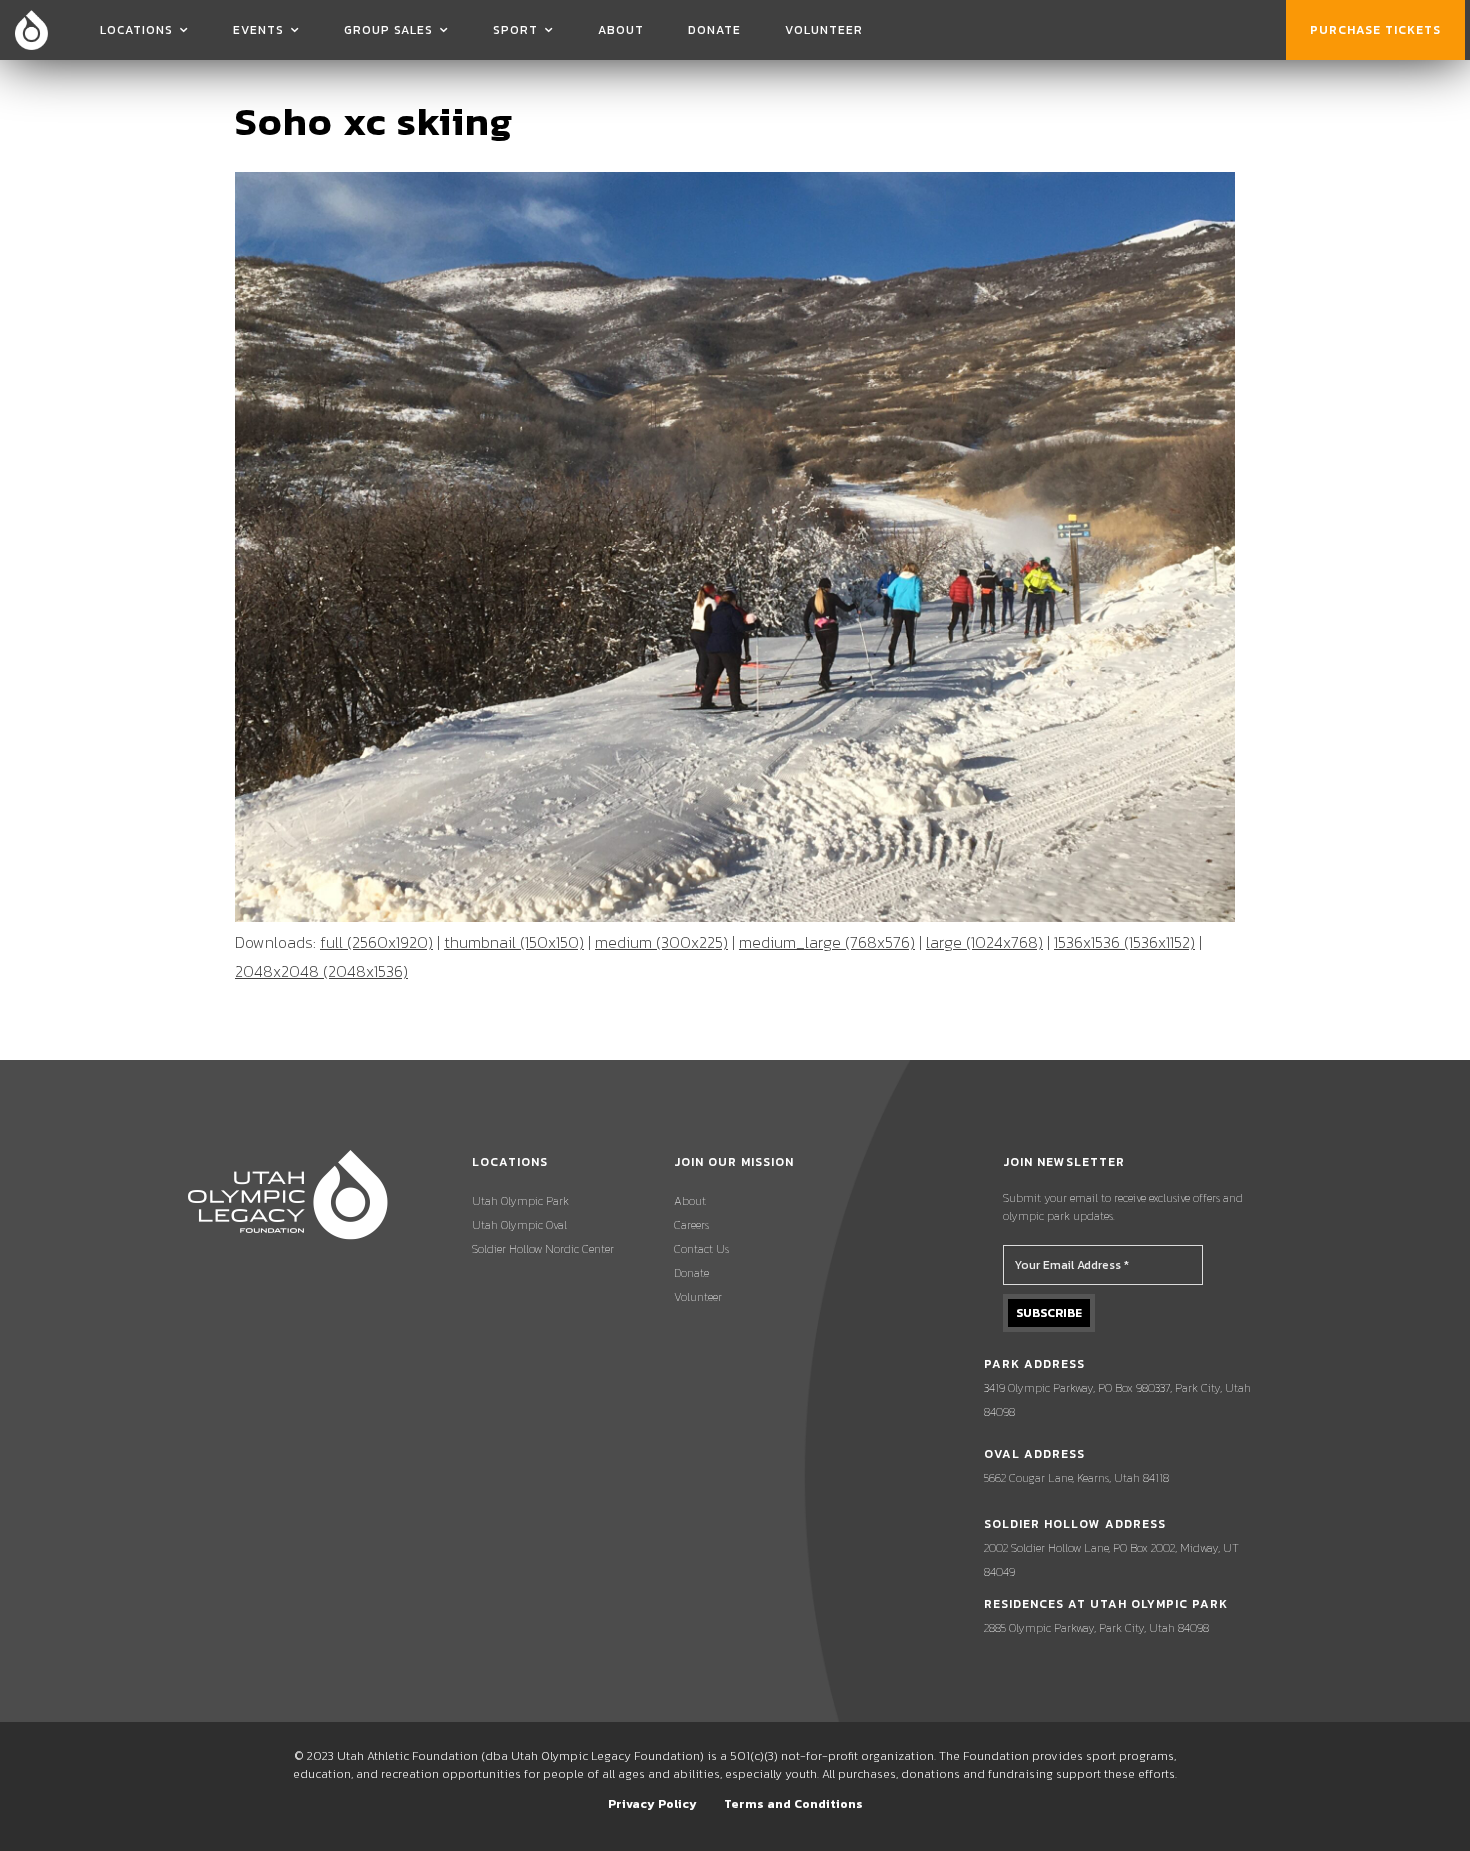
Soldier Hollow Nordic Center (543, 1249)
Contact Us (701, 1249)
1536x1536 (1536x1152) (1124, 942)
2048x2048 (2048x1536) (321, 971)
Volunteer (824, 30)
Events (258, 30)
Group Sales (388, 30)
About (621, 30)
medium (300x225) (661, 942)
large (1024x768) (984, 942)
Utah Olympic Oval (519, 1225)
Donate (714, 30)
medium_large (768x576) (827, 942)
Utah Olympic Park (520, 1201)
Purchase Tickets (1375, 30)
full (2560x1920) (376, 942)
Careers (691, 1225)
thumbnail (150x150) (514, 942)
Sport (515, 30)
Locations (136, 30)
